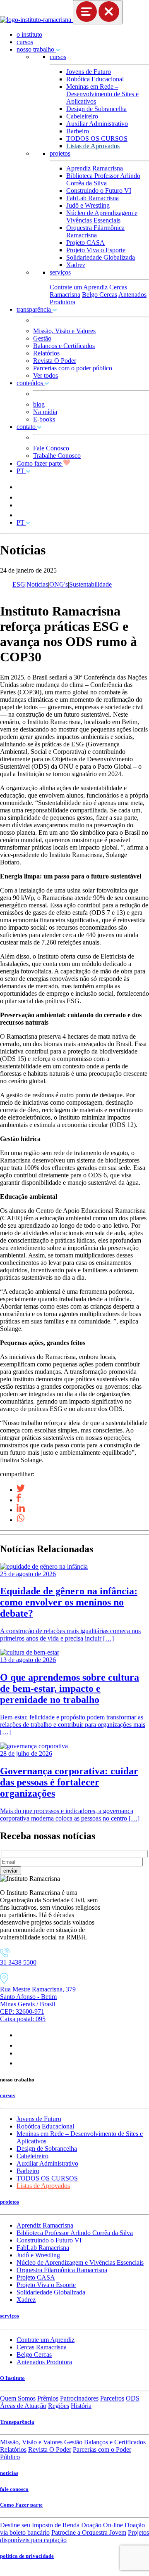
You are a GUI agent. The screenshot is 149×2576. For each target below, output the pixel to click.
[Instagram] (20, 2035)
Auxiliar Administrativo (97, 124)
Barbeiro (78, 131)
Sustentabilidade (90, 584)
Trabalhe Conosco (57, 456)
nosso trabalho (36, 49)
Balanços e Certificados (64, 346)
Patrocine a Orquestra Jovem (89, 2532)
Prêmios (48, 2398)
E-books (44, 419)
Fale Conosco (51, 448)
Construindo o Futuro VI (99, 191)
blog (39, 404)
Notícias (37, 584)
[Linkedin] (21, 2063)
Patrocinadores (79, 2398)
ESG (19, 584)
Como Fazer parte (21, 2505)
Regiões (59, 2406)
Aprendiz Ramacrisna (95, 168)
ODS (133, 2398)
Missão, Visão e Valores (64, 331)
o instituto (29, 34)
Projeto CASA (85, 243)
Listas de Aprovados (93, 146)
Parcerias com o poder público (73, 368)
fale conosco (14, 2489)
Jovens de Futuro (89, 72)
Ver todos (46, 375)
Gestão (42, 338)
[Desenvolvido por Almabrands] (20, 2572)
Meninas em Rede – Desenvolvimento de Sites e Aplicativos (102, 94)
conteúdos (31, 383)
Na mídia (45, 412)
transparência (35, 309)
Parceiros (112, 2398)
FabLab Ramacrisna (93, 198)
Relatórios (46, 353)
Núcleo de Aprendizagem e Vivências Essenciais (102, 217)
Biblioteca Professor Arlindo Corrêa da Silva (103, 179)
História (81, 2406)
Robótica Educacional (95, 79)
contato (27, 427)
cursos (25, 42)
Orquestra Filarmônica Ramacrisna (95, 231)
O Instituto (12, 2378)
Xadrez (76, 265)
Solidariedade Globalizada (101, 257)
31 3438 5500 (18, 1962)
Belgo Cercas (100, 295)
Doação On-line (102, 2525)
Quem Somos (18, 2398)
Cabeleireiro (82, 116)
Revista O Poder (55, 361)
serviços (60, 272)
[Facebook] (19, 2045)
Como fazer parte (40, 463)
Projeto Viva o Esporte (96, 250)
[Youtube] (21, 2053)
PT (21, 471)
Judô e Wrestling (88, 205)
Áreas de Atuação (23, 2406)
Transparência (17, 2422)
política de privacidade (27, 2556)
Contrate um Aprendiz (79, 287)
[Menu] (98, 12)
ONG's (59, 584)
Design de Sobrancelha (96, 109)
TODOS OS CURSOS (97, 139)
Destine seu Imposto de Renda (40, 2525)
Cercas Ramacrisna (42, 2347)
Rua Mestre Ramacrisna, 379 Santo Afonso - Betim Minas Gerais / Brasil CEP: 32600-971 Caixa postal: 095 (38, 2004)
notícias (9, 2473)
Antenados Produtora (44, 2362)
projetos (60, 153)
